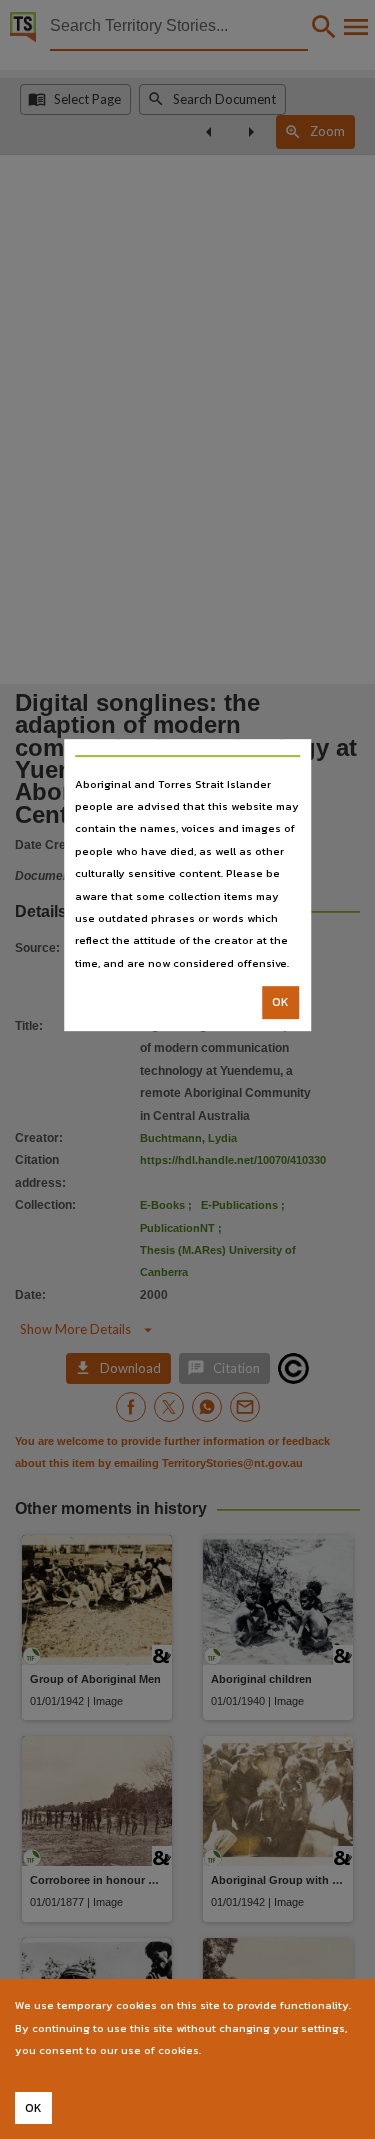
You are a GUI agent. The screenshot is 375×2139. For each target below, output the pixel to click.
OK (280, 1002)
